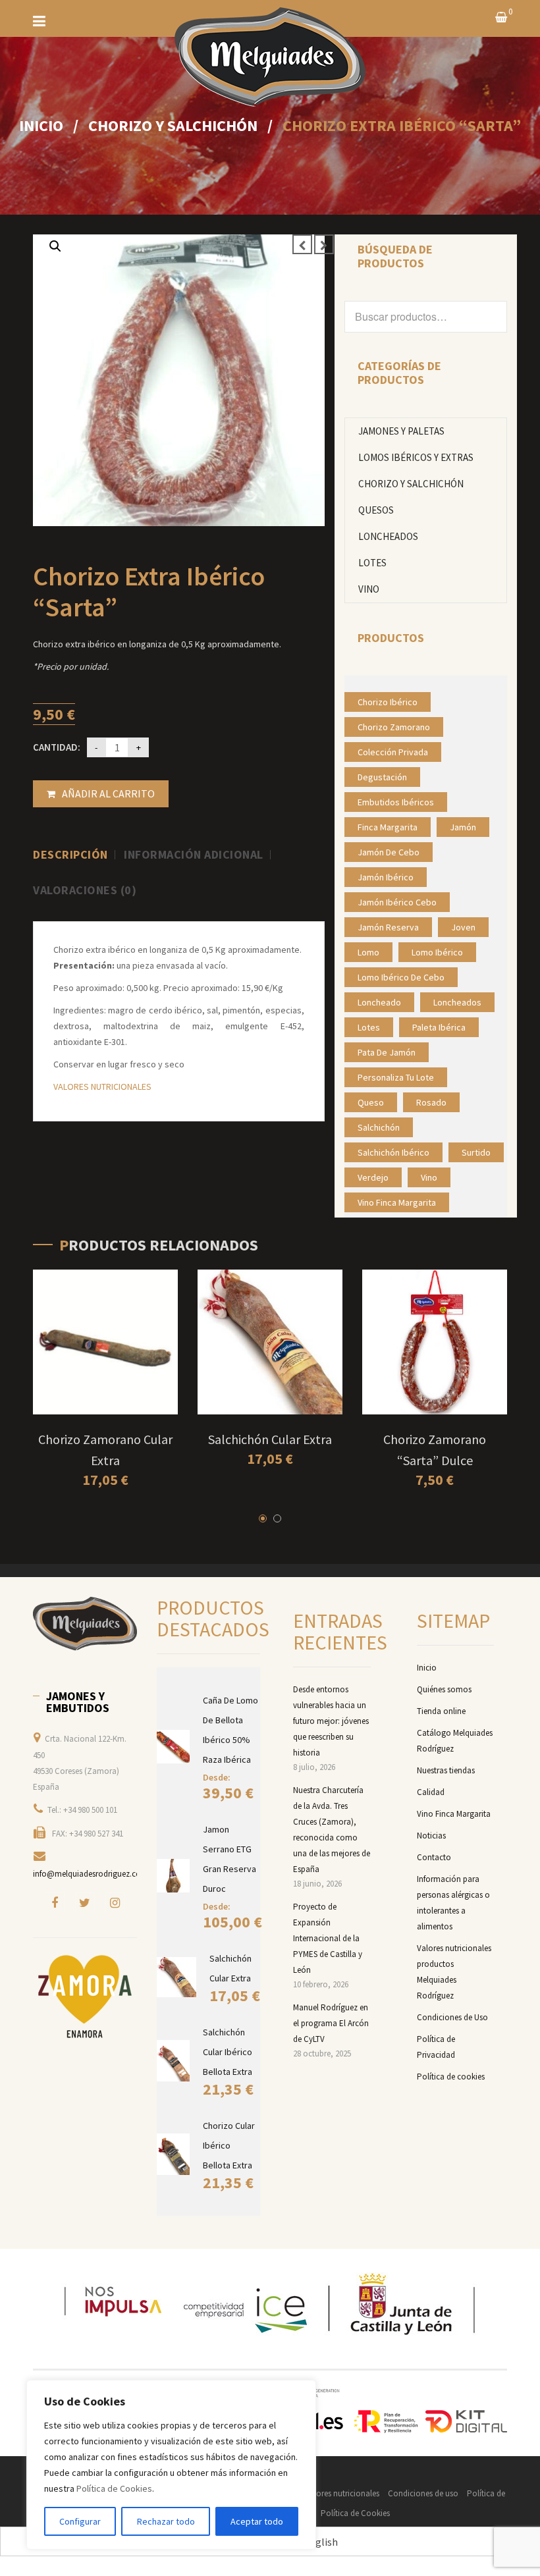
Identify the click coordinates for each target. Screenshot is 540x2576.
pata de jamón (387, 1052)
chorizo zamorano (394, 727)
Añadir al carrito (108, 793)
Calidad (431, 1792)
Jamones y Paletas (401, 431)
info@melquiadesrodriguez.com (91, 1874)
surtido (476, 1152)
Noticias (431, 1836)
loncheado (379, 1002)
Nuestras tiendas (446, 1770)
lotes (369, 1027)
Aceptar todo (257, 2521)
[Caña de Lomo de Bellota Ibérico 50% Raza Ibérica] (174, 1747)
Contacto (434, 1857)
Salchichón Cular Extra (270, 1439)
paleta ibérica (439, 1027)
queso (371, 1102)
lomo (368, 952)
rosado (431, 1102)
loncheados (457, 1002)
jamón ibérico (386, 877)
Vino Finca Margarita (454, 1814)
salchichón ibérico (393, 1152)
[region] (171, 2465)
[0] (501, 18)
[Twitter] (85, 1902)
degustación (382, 777)
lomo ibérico (437, 952)
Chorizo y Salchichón (173, 125)
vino (429, 1177)
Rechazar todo (166, 2521)
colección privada (393, 752)
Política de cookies (451, 2077)
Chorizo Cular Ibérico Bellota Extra (229, 2145)
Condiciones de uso (423, 2493)
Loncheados (388, 536)
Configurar (80, 2521)
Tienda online (441, 1711)
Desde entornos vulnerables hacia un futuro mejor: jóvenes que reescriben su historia (331, 1721)
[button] (55, 246)
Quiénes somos (444, 1689)
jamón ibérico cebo (397, 902)
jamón (463, 827)
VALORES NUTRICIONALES (102, 1087)
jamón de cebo (389, 852)
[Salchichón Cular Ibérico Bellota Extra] (174, 2061)
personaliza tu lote (396, 1077)
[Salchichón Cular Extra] (177, 1977)
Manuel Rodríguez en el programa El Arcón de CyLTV (331, 2023)
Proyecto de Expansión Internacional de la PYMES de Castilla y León (328, 1938)
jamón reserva (388, 927)
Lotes (372, 563)
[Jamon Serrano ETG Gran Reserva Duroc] (174, 1876)
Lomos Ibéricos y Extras (416, 457)
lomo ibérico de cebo (401, 977)
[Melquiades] (85, 1624)
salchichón (379, 1127)
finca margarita (388, 827)
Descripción (70, 855)
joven (463, 927)
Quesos (376, 510)
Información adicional (194, 855)
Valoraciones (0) (85, 890)
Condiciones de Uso (452, 2017)
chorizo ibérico (388, 702)
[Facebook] (55, 1902)
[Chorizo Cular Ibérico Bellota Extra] (174, 2155)
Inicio (41, 125)
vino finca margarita (397, 1202)
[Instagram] (115, 1902)
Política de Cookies (114, 2488)
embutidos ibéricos (396, 802)
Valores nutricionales (342, 2493)
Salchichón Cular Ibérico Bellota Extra (228, 2052)
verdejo (373, 1177)
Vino (369, 589)
